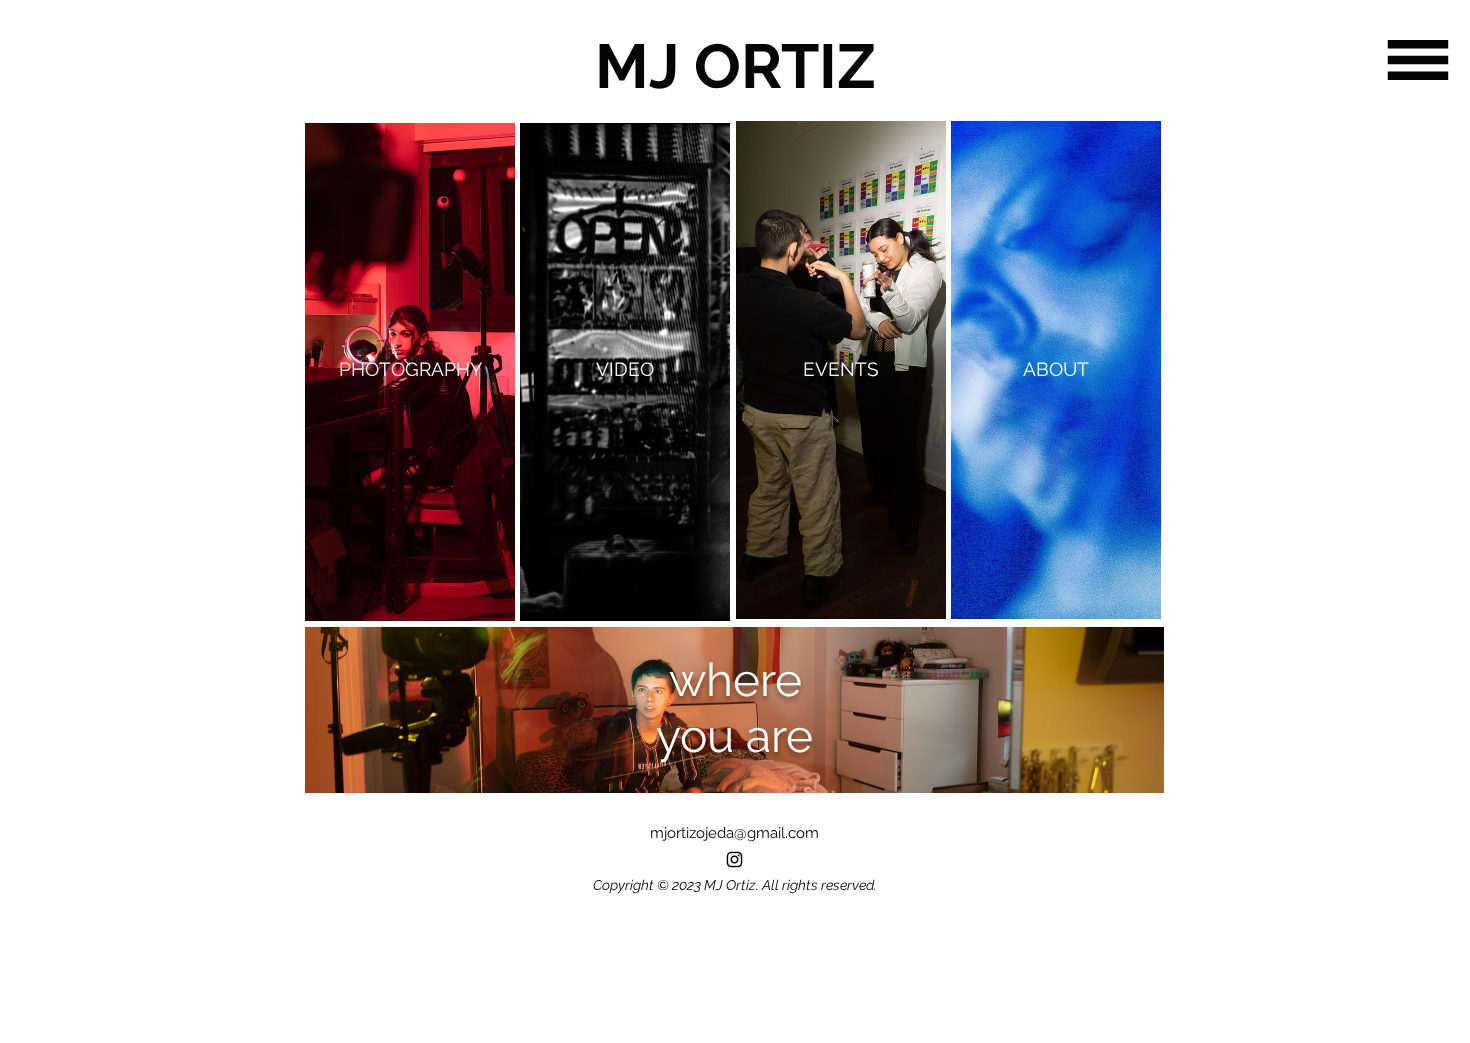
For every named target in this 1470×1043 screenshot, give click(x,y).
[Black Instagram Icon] (734, 859)
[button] (1418, 60)
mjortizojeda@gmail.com (734, 833)
